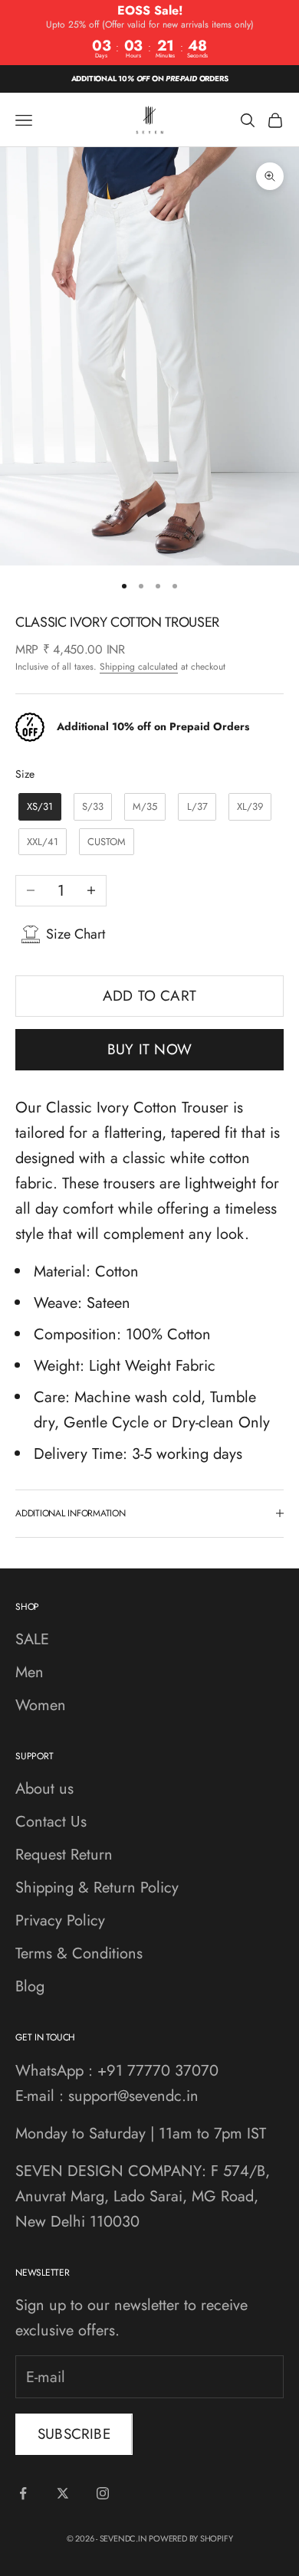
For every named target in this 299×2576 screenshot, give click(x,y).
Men (30, 1672)
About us (44, 1789)
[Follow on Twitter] (63, 2493)
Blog (30, 1986)
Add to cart (149, 996)
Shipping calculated (139, 667)
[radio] (38, 807)
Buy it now (149, 1049)
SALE (32, 1639)
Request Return (64, 1855)
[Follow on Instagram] (103, 2493)
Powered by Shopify (191, 2538)
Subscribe (74, 2434)
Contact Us (51, 1822)
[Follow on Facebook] (23, 2493)
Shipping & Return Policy (97, 1888)
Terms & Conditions (79, 1953)
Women (41, 1705)
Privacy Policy (60, 1921)
